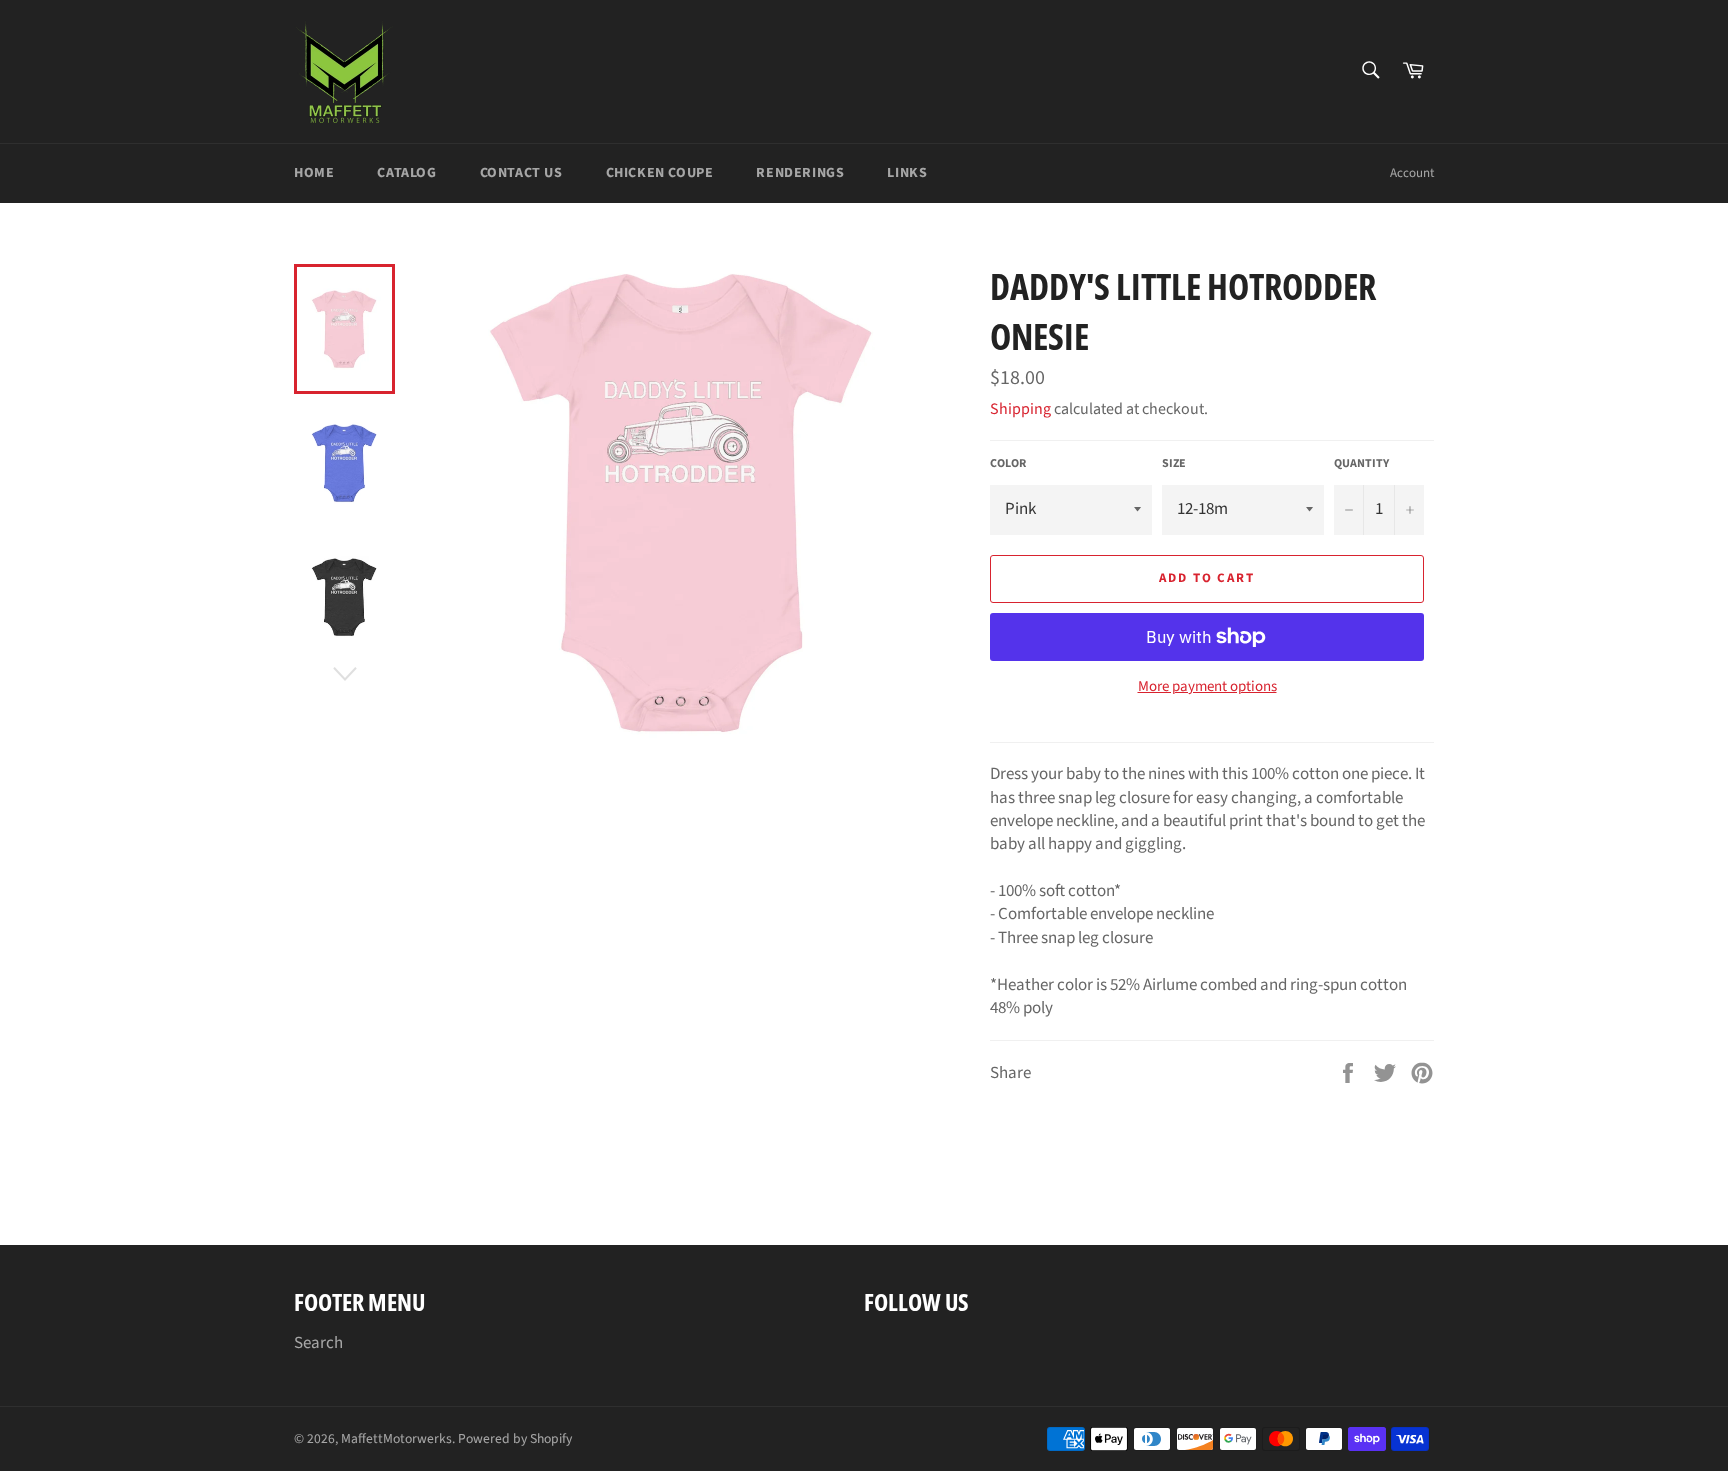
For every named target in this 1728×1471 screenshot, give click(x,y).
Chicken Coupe (660, 173)
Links (907, 173)
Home (314, 173)
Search (318, 1343)
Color (1008, 464)
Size (1174, 464)
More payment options (1207, 687)
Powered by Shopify (515, 1438)
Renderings (800, 173)
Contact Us (521, 173)
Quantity (1361, 464)
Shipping (1020, 409)
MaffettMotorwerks (396, 1438)
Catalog (406, 173)
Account (1412, 173)
